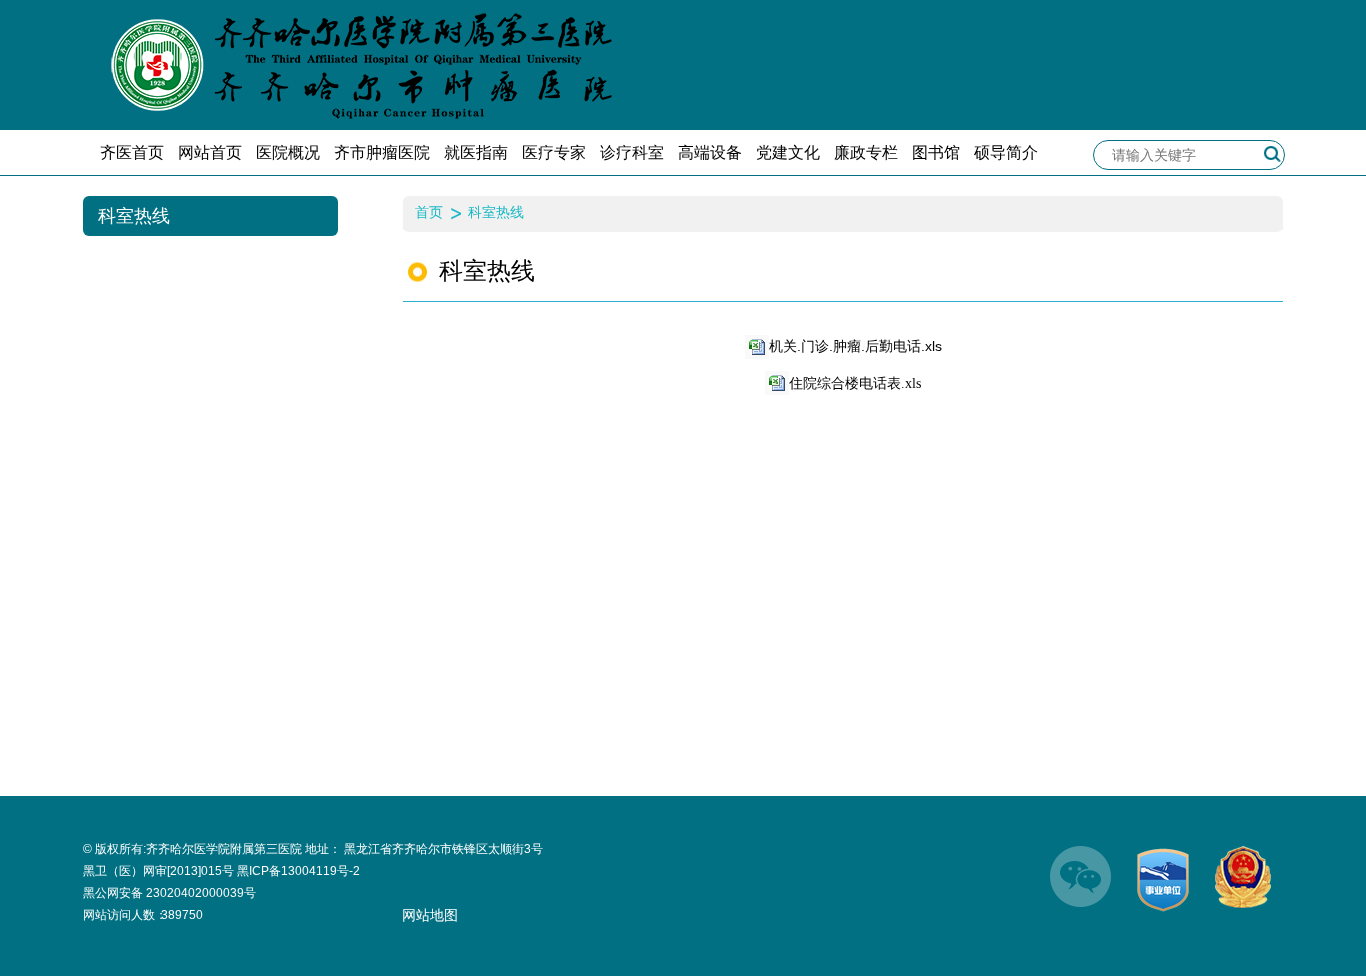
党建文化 (788, 152)
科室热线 (496, 212)
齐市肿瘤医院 (382, 152)
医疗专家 (554, 152)
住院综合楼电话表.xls (855, 383)
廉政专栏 (866, 152)
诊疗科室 (632, 152)
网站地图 (430, 915)
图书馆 (936, 152)
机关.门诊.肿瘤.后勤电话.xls (855, 346)
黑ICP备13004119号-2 (298, 871)
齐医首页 (132, 152)
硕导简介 (1006, 152)
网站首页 (210, 152)
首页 (429, 212)
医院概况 (288, 152)
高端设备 (710, 152)
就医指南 (476, 152)
